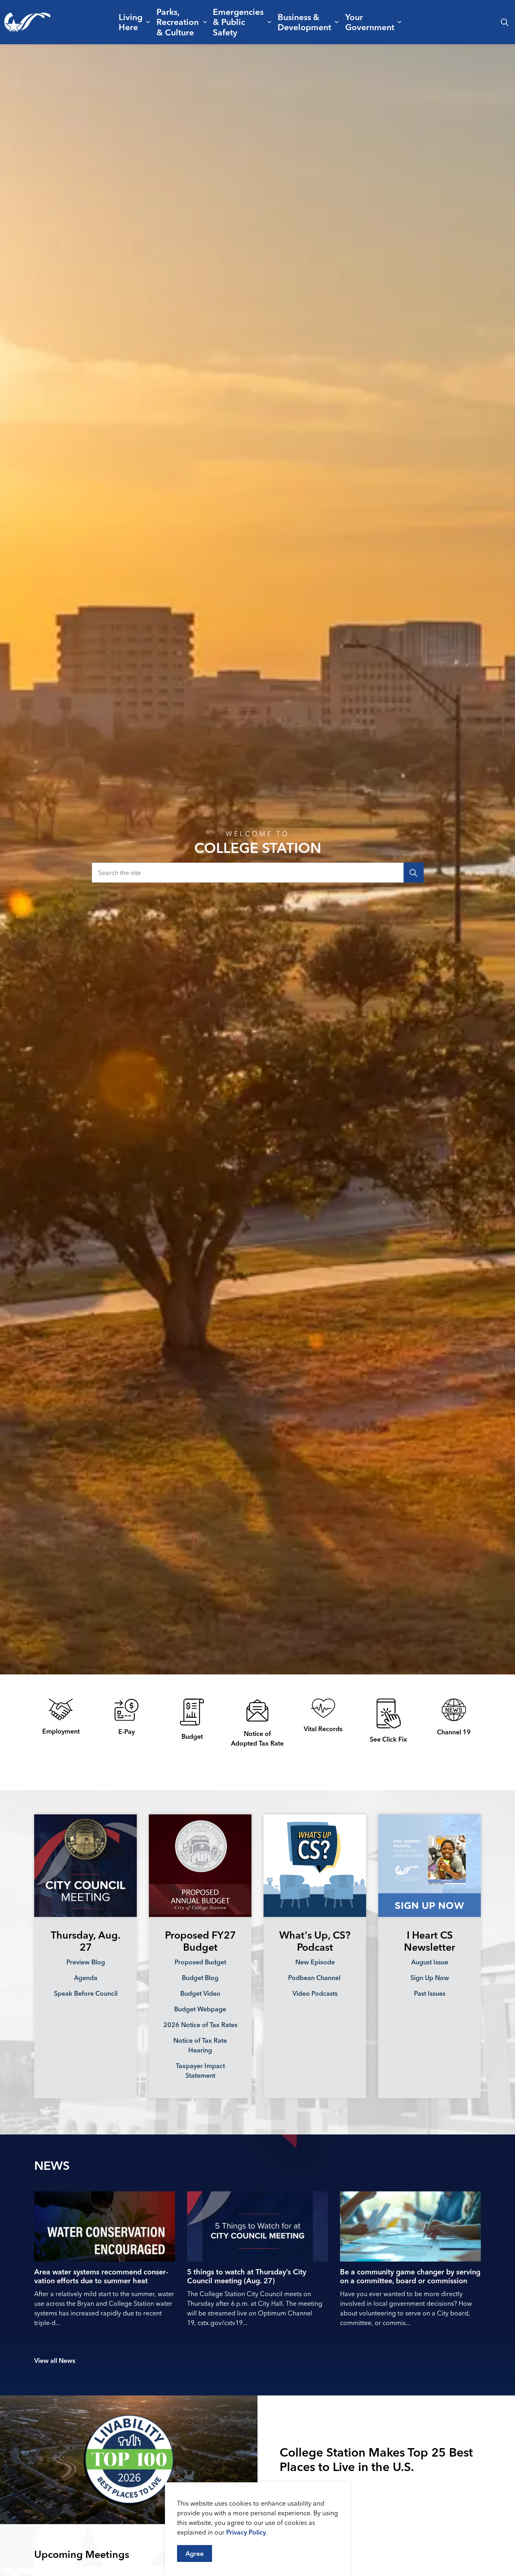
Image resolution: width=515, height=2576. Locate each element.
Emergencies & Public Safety (238, 22)
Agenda (86, 1978)
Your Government (370, 22)
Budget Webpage (200, 2009)
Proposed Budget (200, 1962)
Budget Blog (200, 1978)
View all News (55, 2360)
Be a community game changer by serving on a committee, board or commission (410, 2276)
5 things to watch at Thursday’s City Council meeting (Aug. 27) (247, 2276)
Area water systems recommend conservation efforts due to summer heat (101, 2276)
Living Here (131, 22)
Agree (195, 2553)
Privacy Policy (246, 2532)
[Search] (414, 873)
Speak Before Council (86, 1993)
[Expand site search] (505, 22)
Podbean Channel (315, 1978)
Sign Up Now (430, 1978)
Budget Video (200, 1993)
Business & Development (304, 22)
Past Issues (430, 1993)
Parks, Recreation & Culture (178, 22)
